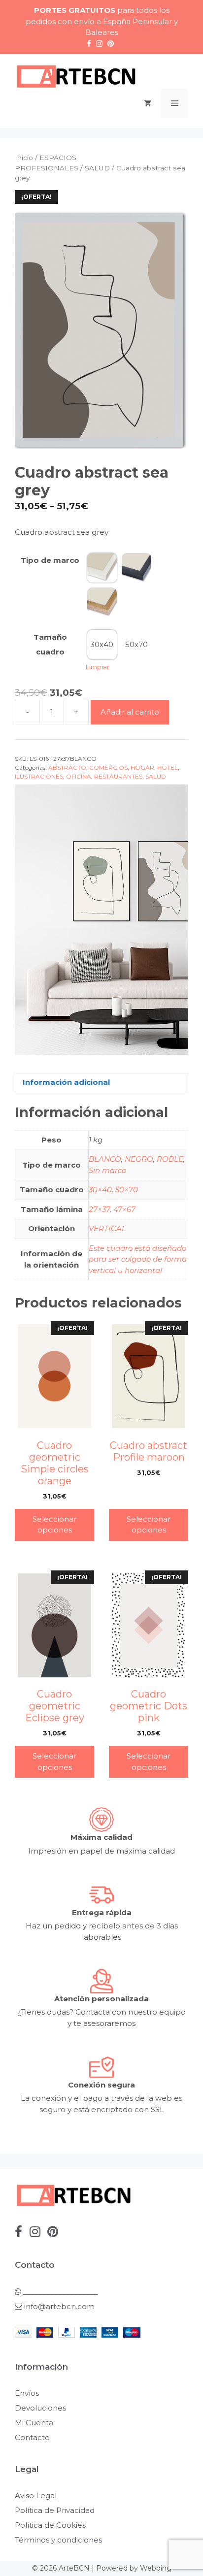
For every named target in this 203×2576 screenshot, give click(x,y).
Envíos (27, 2393)
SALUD (97, 168)
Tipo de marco (50, 560)
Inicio (24, 158)
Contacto (32, 2437)
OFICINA (79, 776)
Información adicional (66, 1082)
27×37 (99, 1209)
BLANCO (105, 1159)
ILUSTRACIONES (39, 776)
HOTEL (168, 767)
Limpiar (98, 667)
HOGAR (142, 767)
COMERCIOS (108, 767)
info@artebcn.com (59, 2306)
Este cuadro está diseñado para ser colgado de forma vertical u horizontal (138, 1259)
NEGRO (139, 1159)
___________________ (60, 2292)
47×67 (124, 1209)
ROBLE (170, 1159)
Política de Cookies (50, 2525)
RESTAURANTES (118, 776)
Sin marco (107, 1170)
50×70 (127, 1190)
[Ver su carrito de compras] (148, 103)
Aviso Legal (36, 2495)
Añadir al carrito (130, 712)
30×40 (100, 1190)
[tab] (101, 1083)
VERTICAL (107, 1228)
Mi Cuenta (34, 2423)
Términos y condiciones (58, 2540)
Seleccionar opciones (54, 1525)
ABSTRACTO (67, 767)
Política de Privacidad (55, 2510)
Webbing (156, 2568)
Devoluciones (40, 2408)
